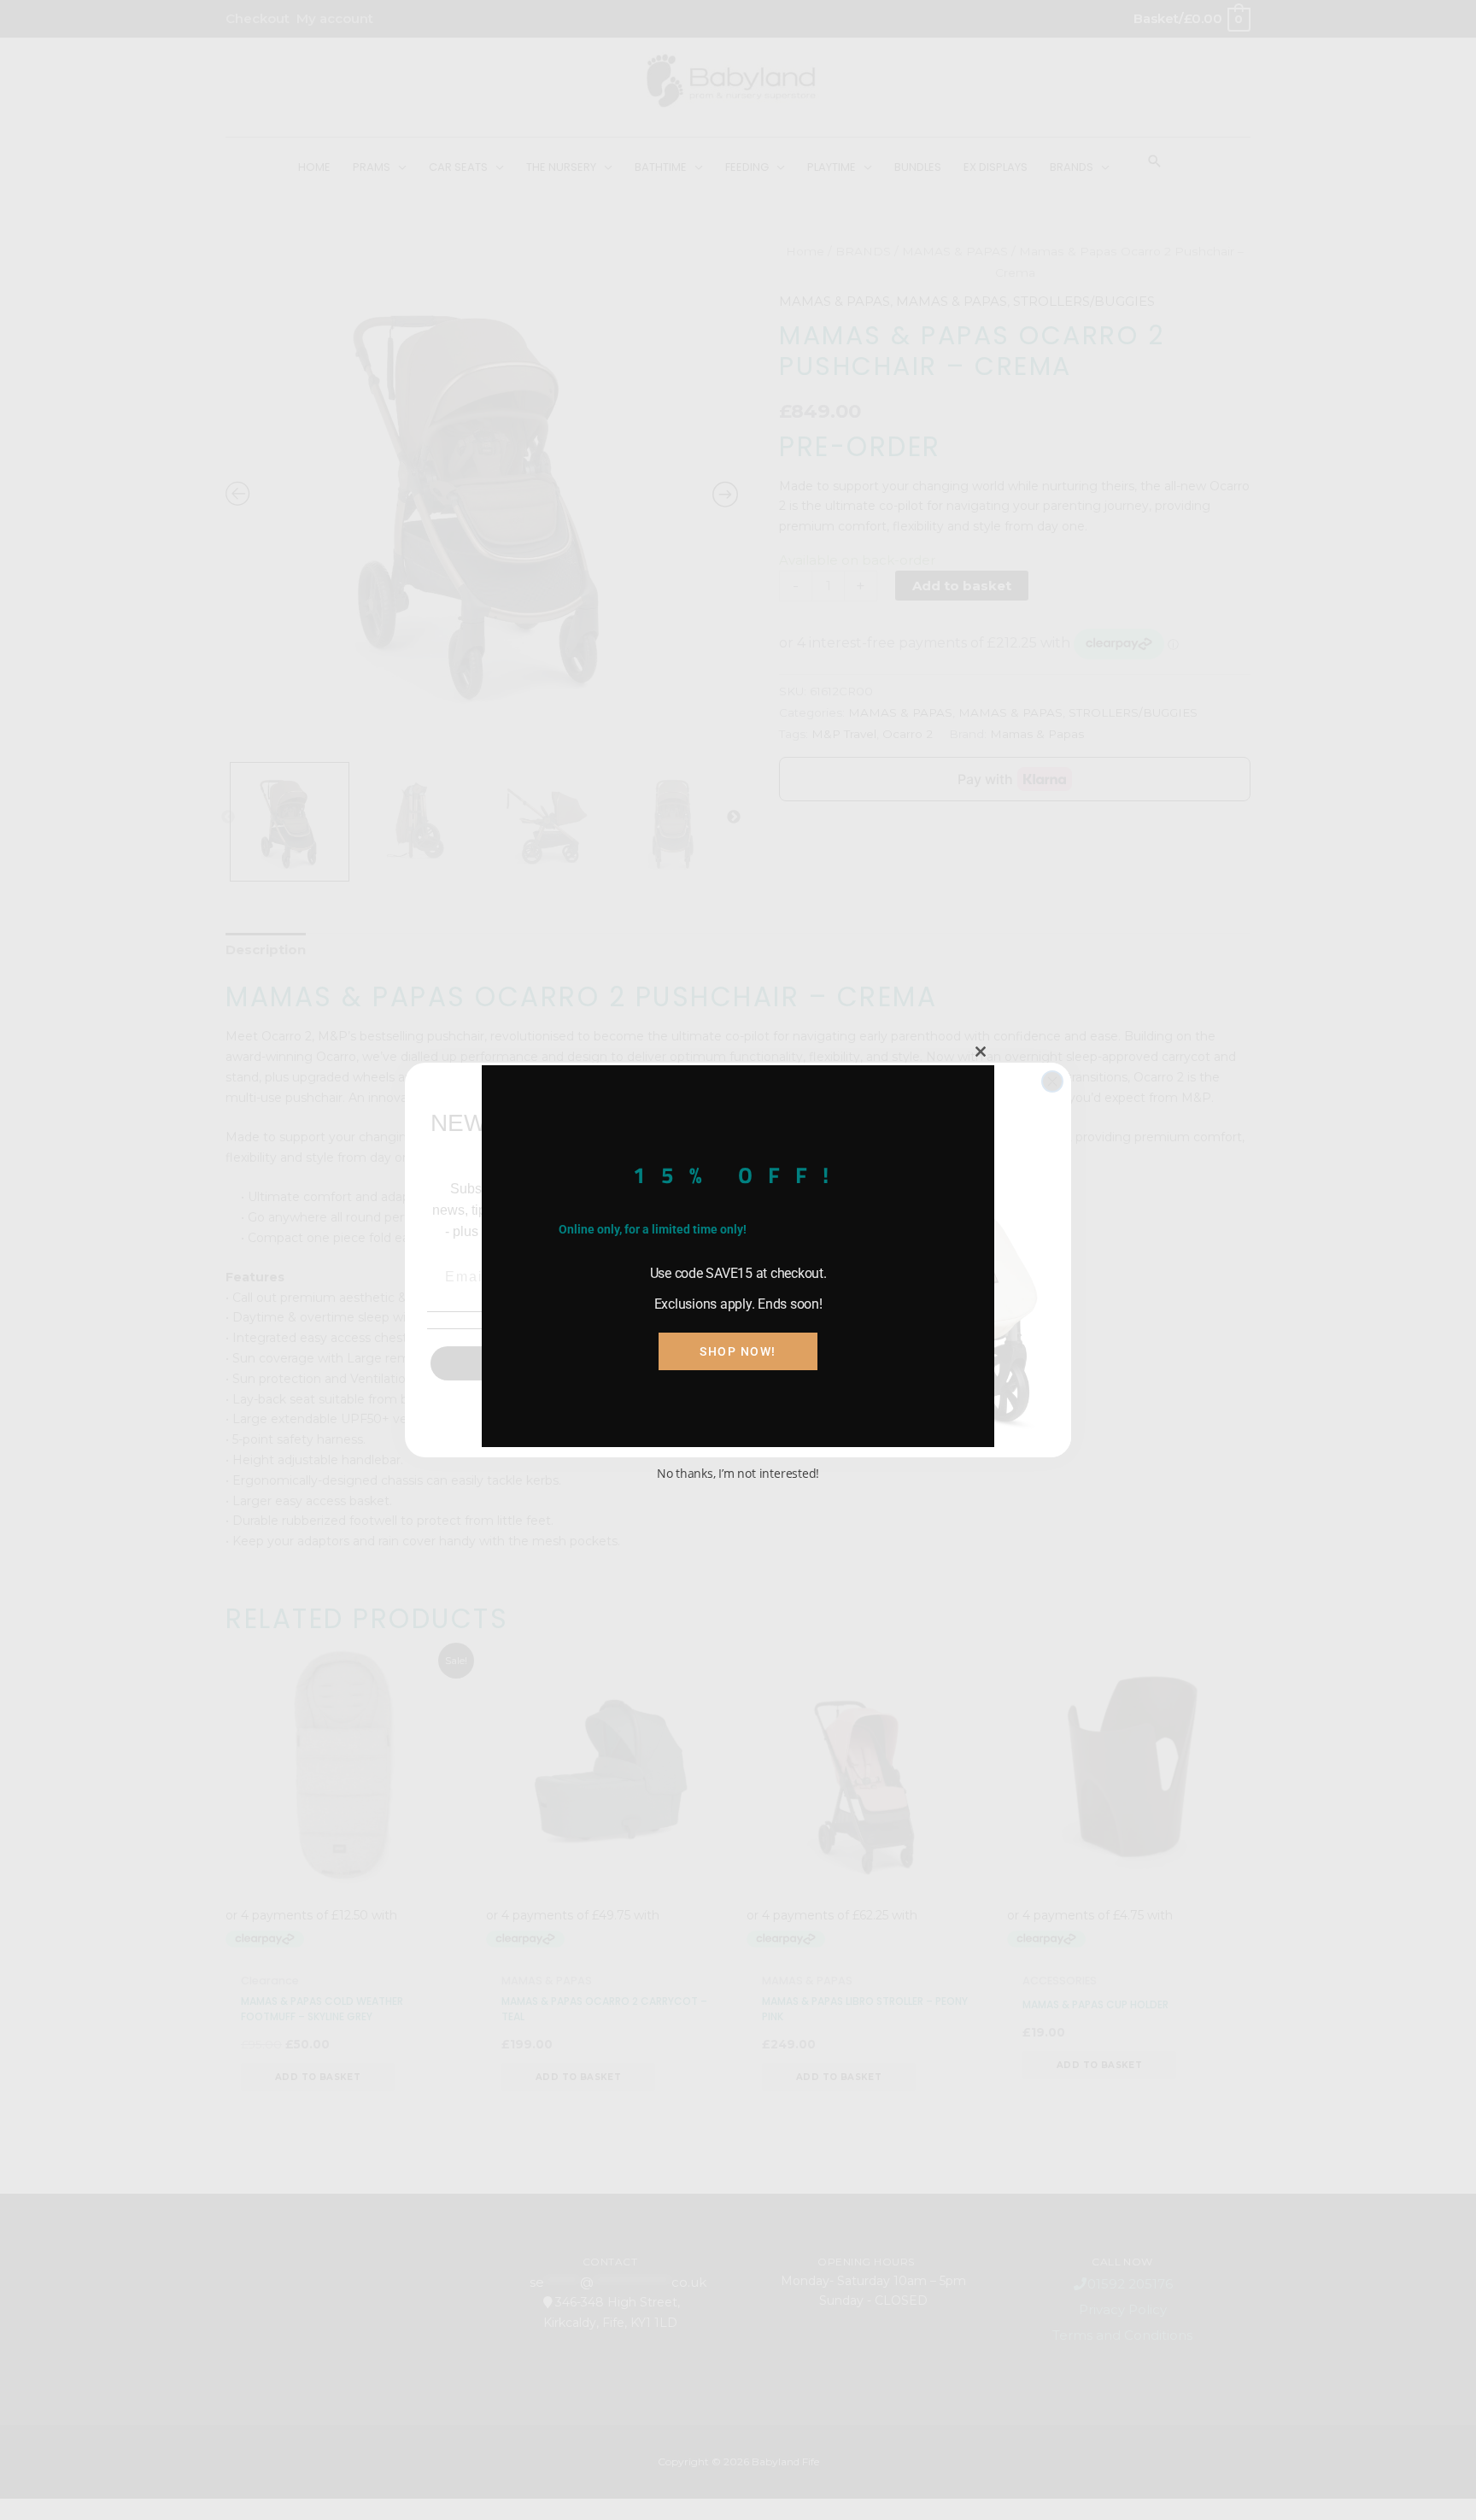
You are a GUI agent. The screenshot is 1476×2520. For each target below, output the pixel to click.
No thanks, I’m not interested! (738, 1473)
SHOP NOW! (738, 1351)
